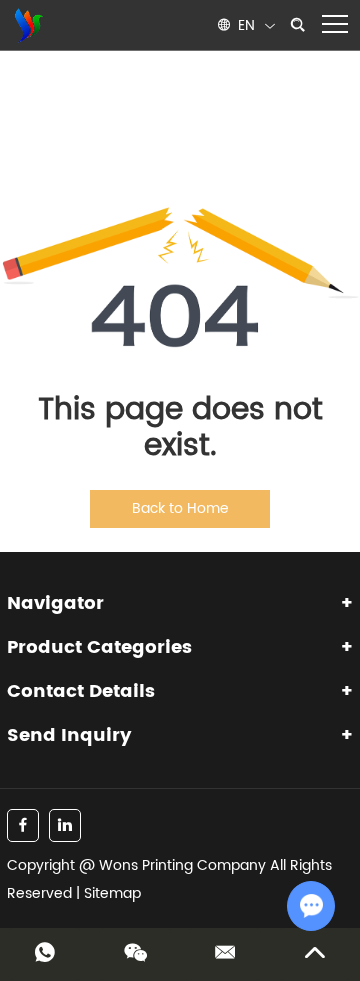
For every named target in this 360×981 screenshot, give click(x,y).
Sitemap (112, 893)
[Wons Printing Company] (27, 25)
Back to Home (180, 508)
